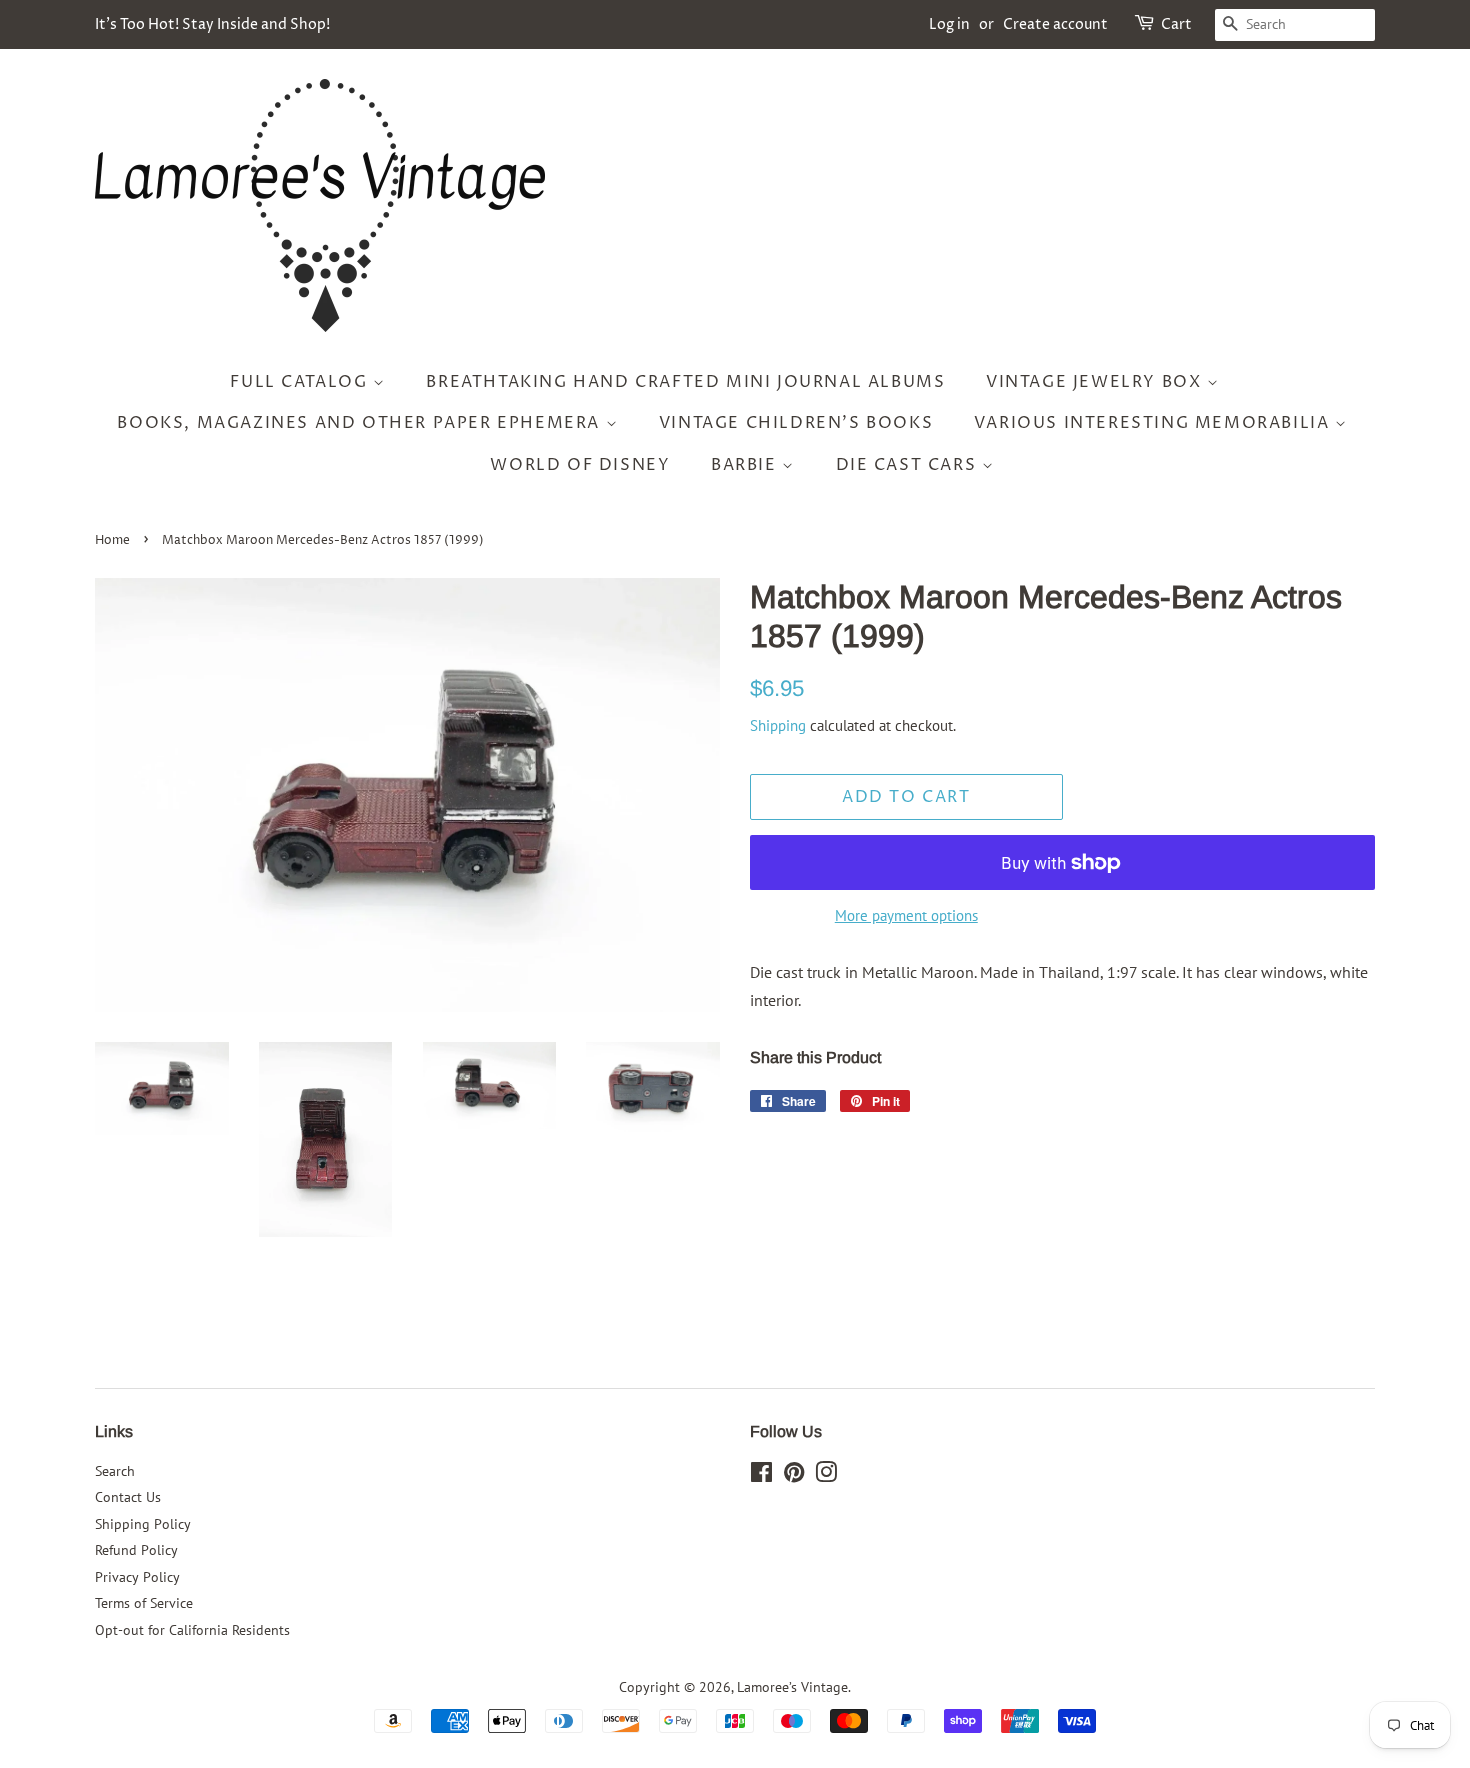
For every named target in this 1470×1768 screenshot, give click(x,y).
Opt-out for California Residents (192, 1630)
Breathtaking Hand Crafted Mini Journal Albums (685, 382)
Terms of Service (144, 1603)
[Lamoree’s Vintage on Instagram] (826, 1476)
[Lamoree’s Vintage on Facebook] (761, 1476)
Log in (949, 24)
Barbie (746, 465)
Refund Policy (136, 1550)
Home (112, 540)
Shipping (778, 725)
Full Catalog (301, 382)
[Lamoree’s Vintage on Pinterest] (794, 1476)
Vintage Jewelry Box (1096, 382)
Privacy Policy (137, 1577)
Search (115, 1471)
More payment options (906, 915)
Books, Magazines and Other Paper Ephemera (361, 423)
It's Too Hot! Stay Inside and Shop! (212, 24)
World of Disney (580, 465)
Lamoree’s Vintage (792, 1687)
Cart (1176, 24)
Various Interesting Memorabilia (1154, 423)
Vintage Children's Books (796, 423)
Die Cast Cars (909, 465)
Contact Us (128, 1497)
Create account (1055, 24)
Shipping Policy (143, 1524)
